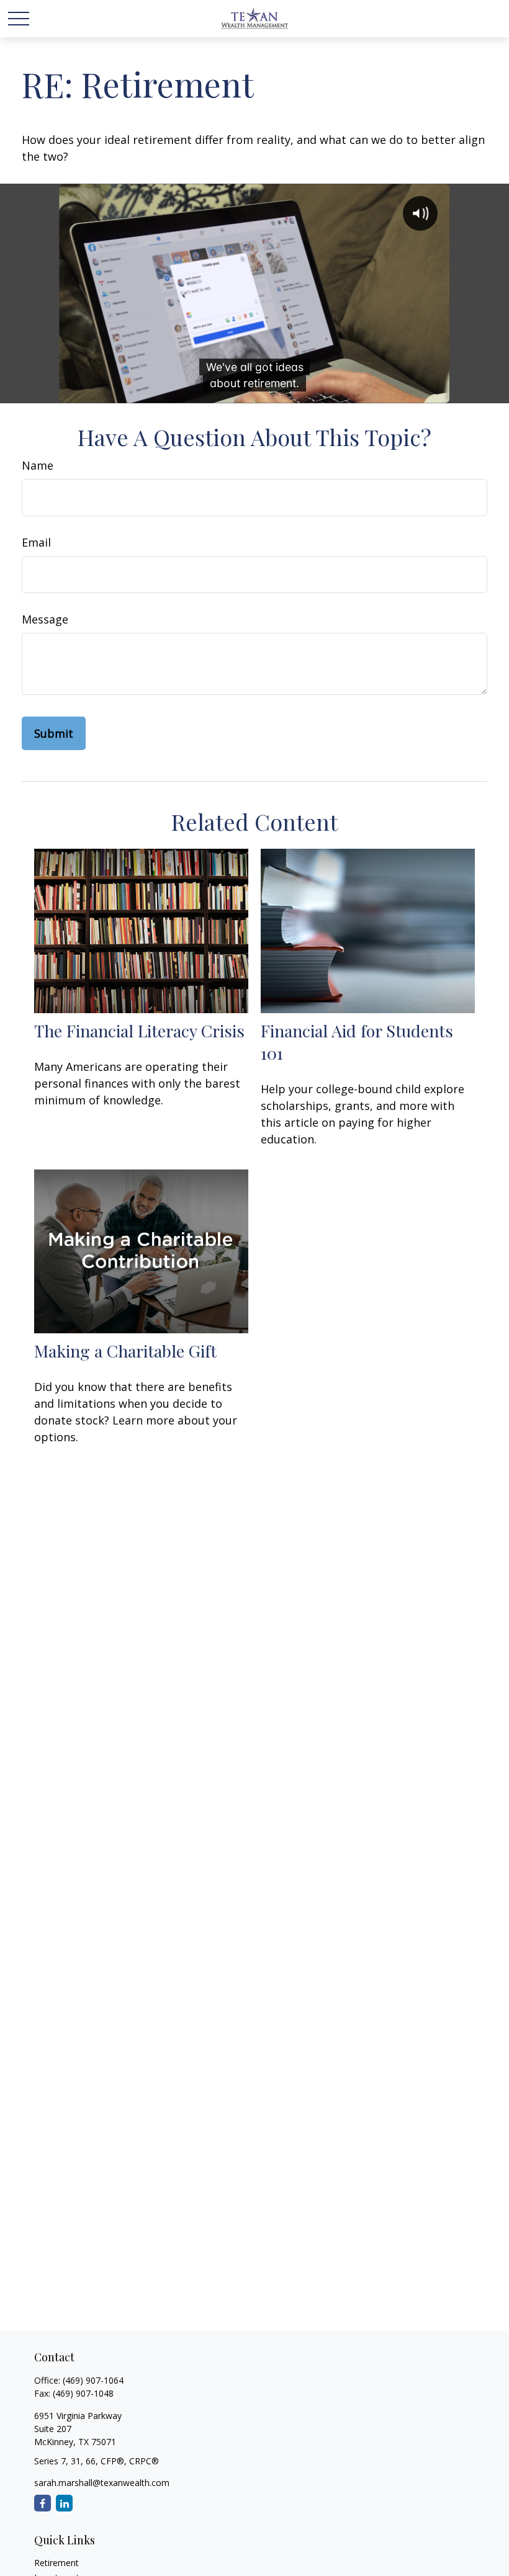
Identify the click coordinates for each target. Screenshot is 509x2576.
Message (45, 619)
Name (38, 465)
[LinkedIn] (64, 2503)
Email (36, 542)
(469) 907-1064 (93, 2380)
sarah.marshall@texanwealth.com (102, 2483)
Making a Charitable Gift (125, 1351)
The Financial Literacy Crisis (139, 1031)
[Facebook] (43, 2503)
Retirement (56, 2563)
